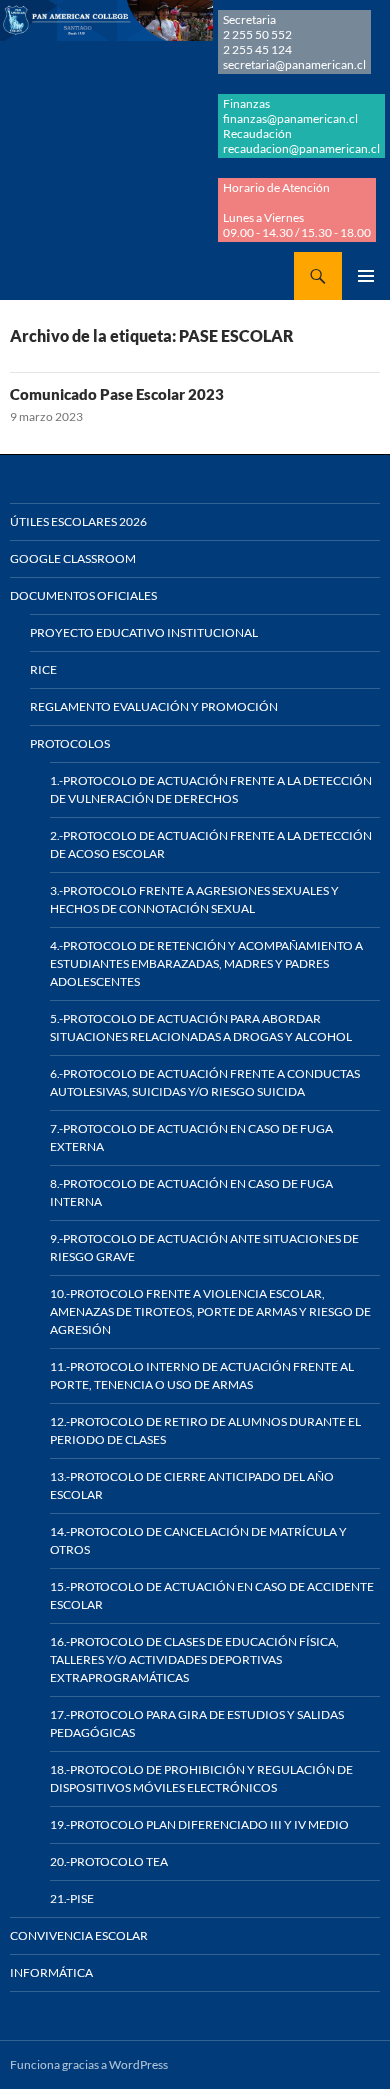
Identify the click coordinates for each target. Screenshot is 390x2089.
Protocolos (70, 743)
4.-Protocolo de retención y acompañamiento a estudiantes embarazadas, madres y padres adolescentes (206, 963)
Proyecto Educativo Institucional (144, 632)
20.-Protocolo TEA (109, 1861)
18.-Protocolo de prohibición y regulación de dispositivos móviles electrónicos (201, 1778)
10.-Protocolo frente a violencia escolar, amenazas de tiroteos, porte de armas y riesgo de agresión (210, 1311)
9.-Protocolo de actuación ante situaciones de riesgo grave (204, 1247)
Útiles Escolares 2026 (78, 521)
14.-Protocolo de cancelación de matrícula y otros (198, 1540)
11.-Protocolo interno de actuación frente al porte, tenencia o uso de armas (202, 1375)
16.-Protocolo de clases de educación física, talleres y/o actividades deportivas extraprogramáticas (194, 1659)
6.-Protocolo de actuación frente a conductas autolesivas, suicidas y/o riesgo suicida (205, 1082)
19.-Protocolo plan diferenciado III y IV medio (199, 1824)
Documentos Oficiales (83, 595)
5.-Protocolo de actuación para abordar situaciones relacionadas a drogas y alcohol (201, 1027)
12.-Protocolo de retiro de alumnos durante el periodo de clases (205, 1430)
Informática (51, 1972)
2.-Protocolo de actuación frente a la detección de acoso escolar (211, 844)
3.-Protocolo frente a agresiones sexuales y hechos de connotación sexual (194, 899)
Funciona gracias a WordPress (89, 2064)
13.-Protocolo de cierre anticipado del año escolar (192, 1485)
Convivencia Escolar (79, 1935)
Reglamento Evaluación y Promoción (154, 706)
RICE (43, 669)
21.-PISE (72, 1898)
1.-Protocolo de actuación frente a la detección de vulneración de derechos (211, 789)
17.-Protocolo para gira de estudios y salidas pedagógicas (197, 1723)
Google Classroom (73, 558)
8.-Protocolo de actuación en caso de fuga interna (191, 1192)
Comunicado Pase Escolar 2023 (117, 394)
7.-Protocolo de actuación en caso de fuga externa (191, 1137)
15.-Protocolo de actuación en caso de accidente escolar (212, 1595)
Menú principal (366, 276)
